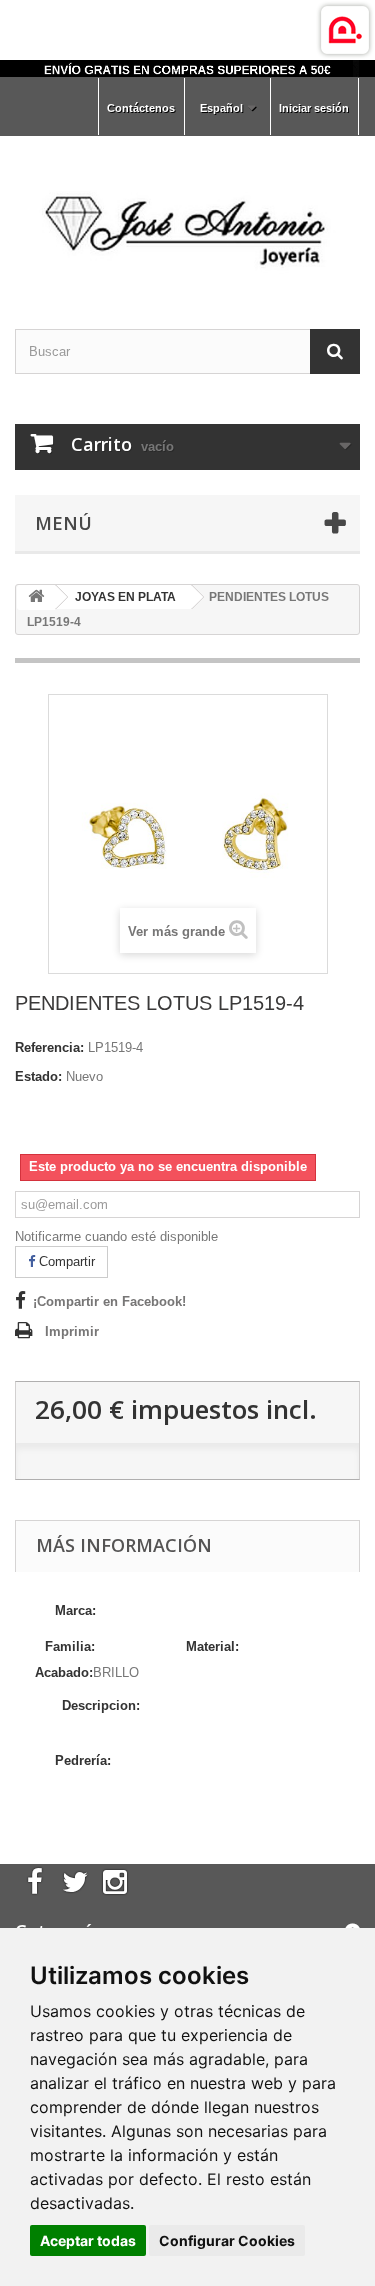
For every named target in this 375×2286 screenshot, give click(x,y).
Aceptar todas (88, 2240)
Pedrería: (83, 1760)
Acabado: (64, 1672)
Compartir (65, 1261)
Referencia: (49, 1047)
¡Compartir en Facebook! (109, 1301)
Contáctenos (141, 108)
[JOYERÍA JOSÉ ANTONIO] (187, 215)
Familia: (70, 1646)
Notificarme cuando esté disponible (116, 1236)
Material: (212, 1646)
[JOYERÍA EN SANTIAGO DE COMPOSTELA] (187, 68)
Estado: (38, 1076)
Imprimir (72, 1331)
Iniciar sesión (314, 108)
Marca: (77, 1610)
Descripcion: (101, 1705)
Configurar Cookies (227, 2240)
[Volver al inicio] (36, 597)
